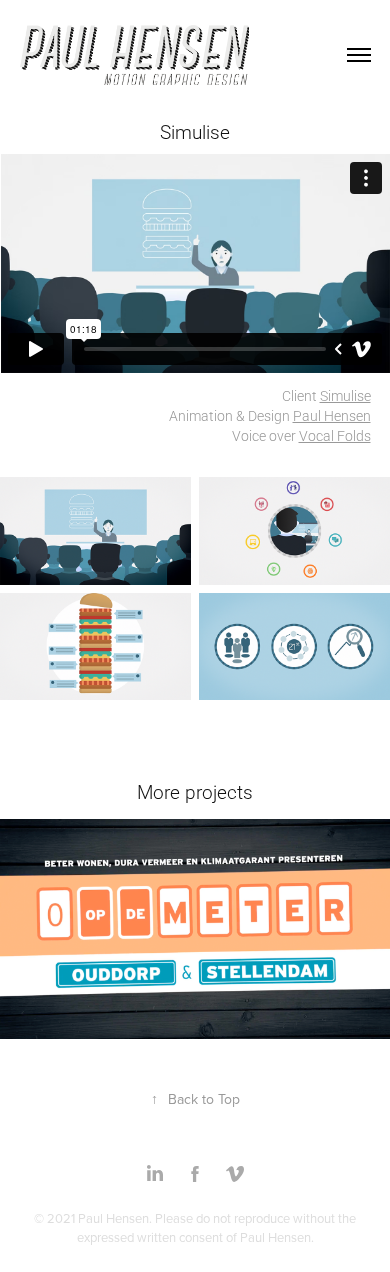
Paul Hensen (332, 415)
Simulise (345, 395)
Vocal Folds (335, 435)
